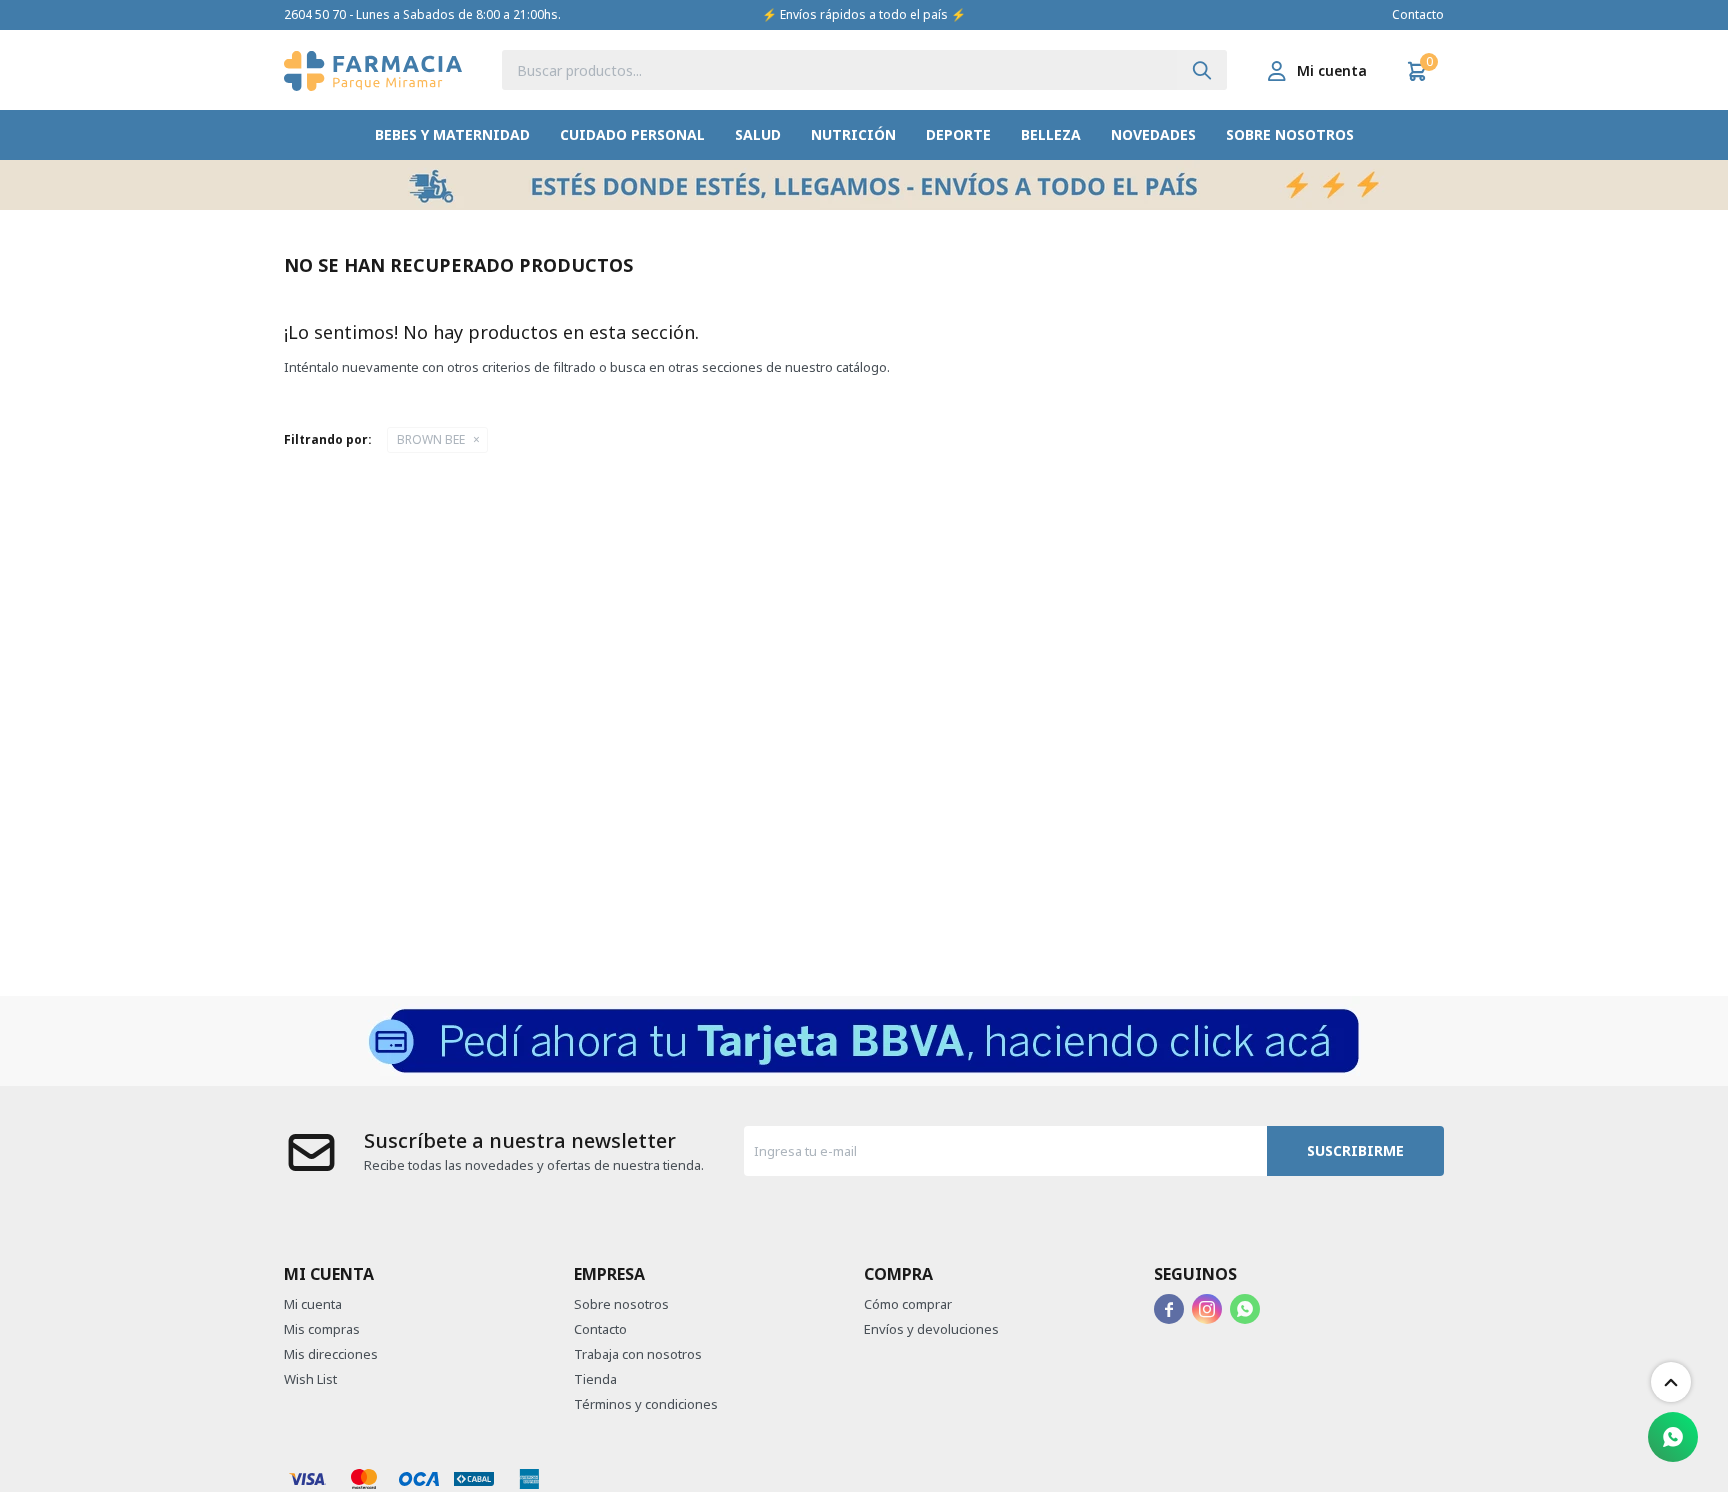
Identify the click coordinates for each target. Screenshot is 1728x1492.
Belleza (1051, 134)
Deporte (958, 134)
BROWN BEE (431, 439)
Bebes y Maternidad (452, 134)
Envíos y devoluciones (931, 1329)
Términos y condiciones (646, 1404)
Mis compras (322, 1329)
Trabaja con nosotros (638, 1354)
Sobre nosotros (1290, 134)
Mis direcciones (331, 1354)
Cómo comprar (908, 1304)
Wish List (310, 1379)
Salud (758, 134)
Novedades (1153, 134)
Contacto (1418, 14)
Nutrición (853, 134)
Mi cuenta (313, 1304)
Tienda (595, 1379)
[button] (1202, 70)
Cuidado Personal (632, 134)
